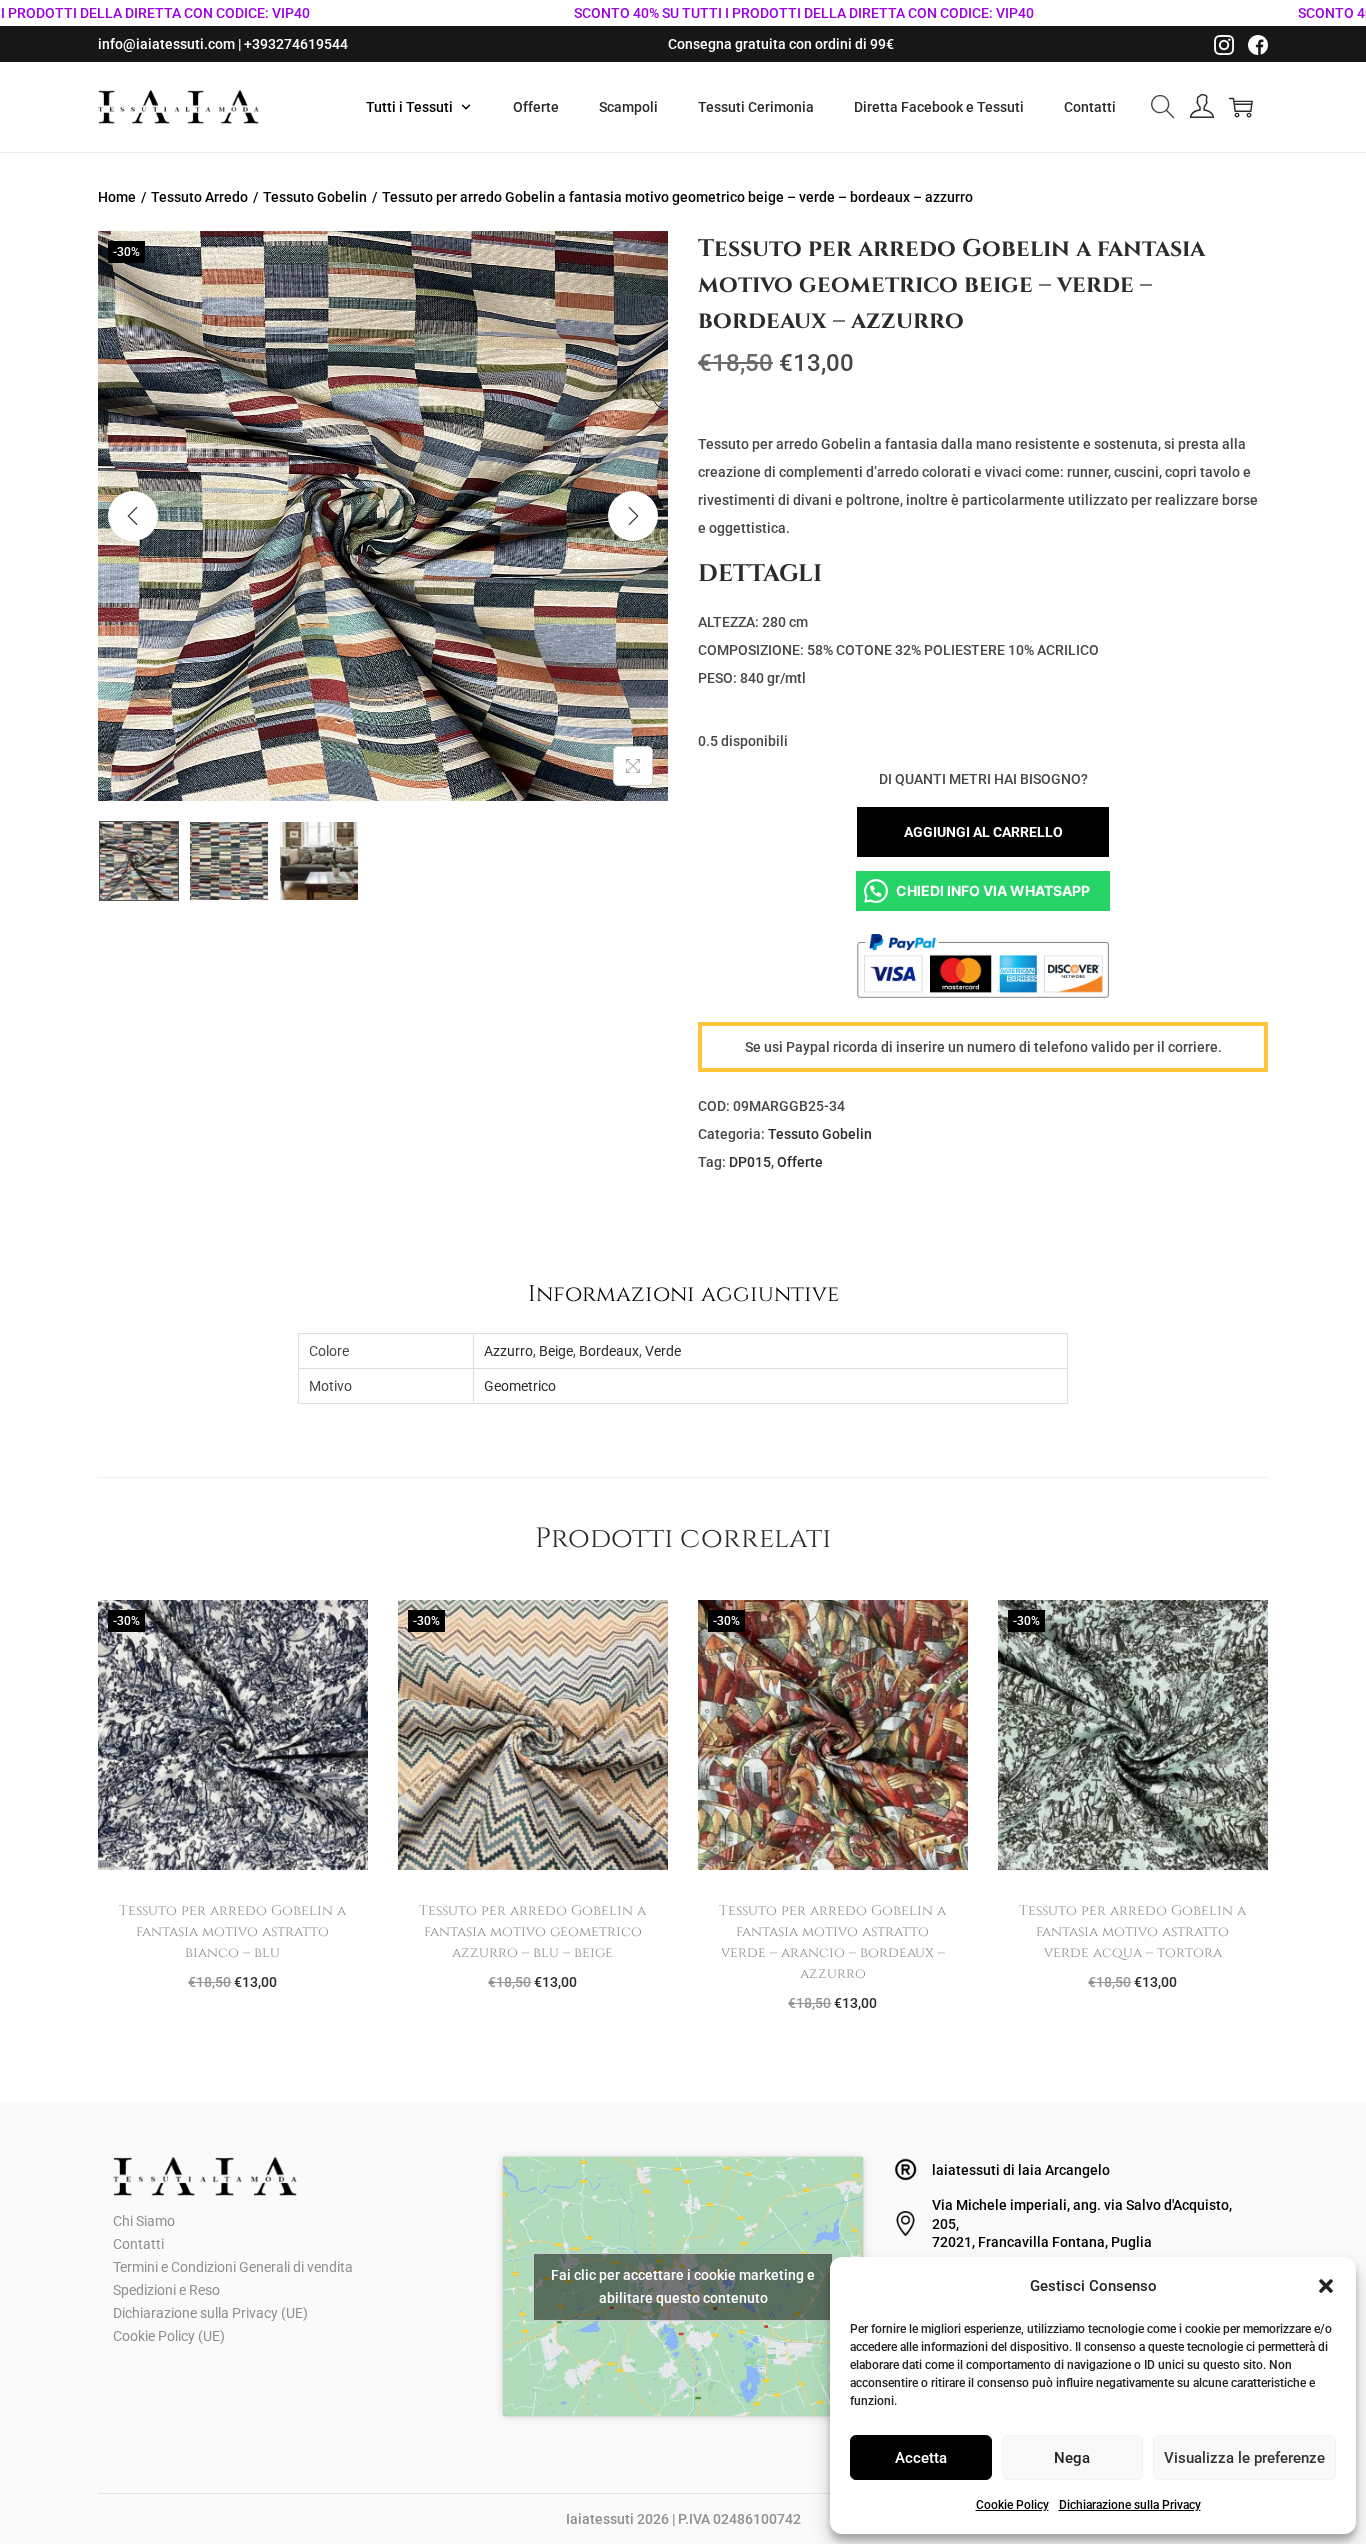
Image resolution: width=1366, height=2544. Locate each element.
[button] (1326, 2286)
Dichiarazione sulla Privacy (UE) (210, 2313)
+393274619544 (296, 44)
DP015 (750, 1162)
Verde (663, 1351)
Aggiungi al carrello (983, 832)
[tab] (683, 1294)
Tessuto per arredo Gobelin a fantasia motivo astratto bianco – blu (232, 1931)
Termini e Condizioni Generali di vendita (233, 2267)
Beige (556, 1351)
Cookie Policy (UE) (169, 2336)
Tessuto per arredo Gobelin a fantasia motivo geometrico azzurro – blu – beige (532, 1931)
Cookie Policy (1012, 2505)
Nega (1072, 2458)
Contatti (138, 2244)
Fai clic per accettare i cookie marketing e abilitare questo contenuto (683, 2286)
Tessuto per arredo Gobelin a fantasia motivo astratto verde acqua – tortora (1132, 1931)
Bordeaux (609, 1351)
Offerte (800, 1162)
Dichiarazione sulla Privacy (1130, 2505)
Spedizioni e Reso (166, 2290)
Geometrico (520, 1386)
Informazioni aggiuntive (683, 1294)
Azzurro (508, 1351)
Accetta (921, 2458)
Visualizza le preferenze (1244, 2458)
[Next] (633, 516)
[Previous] (133, 516)
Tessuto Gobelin (315, 197)
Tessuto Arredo (199, 197)
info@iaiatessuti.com (166, 44)
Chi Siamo (144, 2221)
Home (117, 197)
